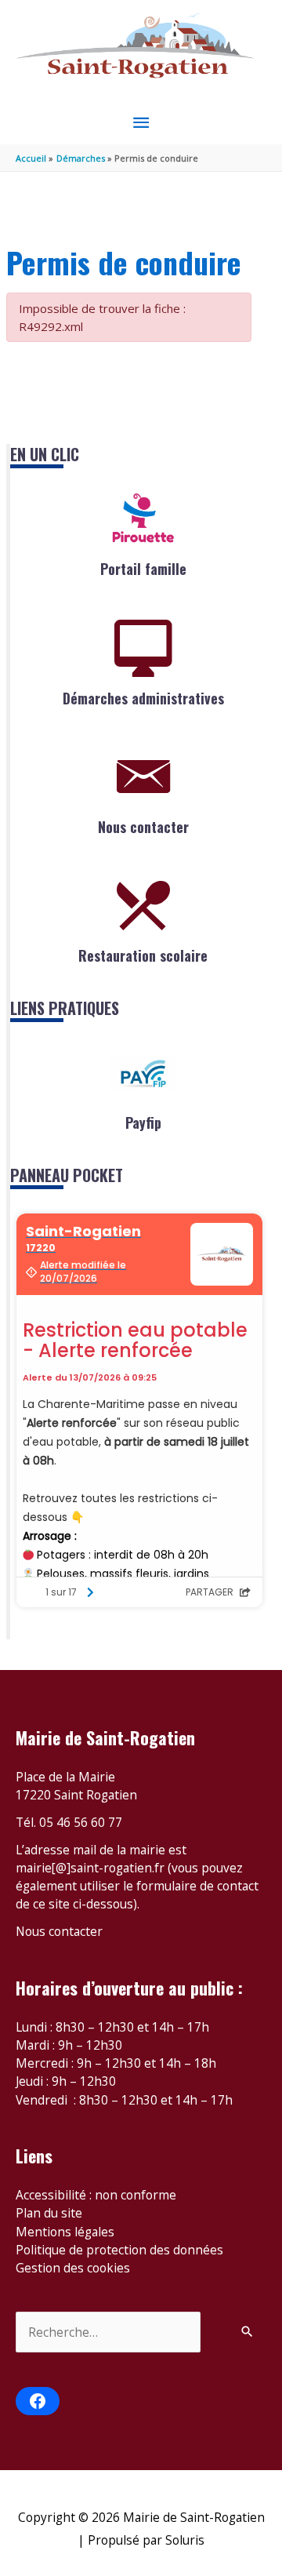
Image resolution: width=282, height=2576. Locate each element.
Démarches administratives (143, 698)
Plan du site (49, 2213)
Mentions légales (65, 2232)
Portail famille (143, 569)
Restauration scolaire (143, 955)
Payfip (143, 1122)
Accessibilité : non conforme (96, 2195)
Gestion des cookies (73, 2268)
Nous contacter (143, 827)
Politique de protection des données (119, 2250)
